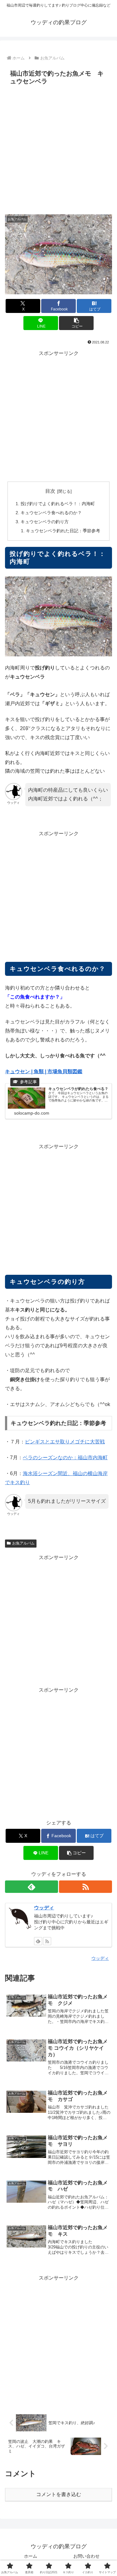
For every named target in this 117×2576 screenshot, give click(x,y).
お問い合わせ (86, 2556)
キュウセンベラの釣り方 (45, 522)
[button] (76, 323)
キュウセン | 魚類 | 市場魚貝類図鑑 (44, 1071)
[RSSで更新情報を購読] (85, 1887)
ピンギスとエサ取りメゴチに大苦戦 (65, 1442)
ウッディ (44, 1908)
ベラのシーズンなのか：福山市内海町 (65, 1458)
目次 (50, 491)
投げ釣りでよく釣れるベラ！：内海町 (58, 504)
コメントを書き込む (59, 2494)
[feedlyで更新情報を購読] (32, 1887)
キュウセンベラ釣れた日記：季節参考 (63, 531)
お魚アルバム (23, 1543)
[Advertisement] (58, 149)
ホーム (31, 2556)
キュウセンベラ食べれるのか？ (51, 513)
